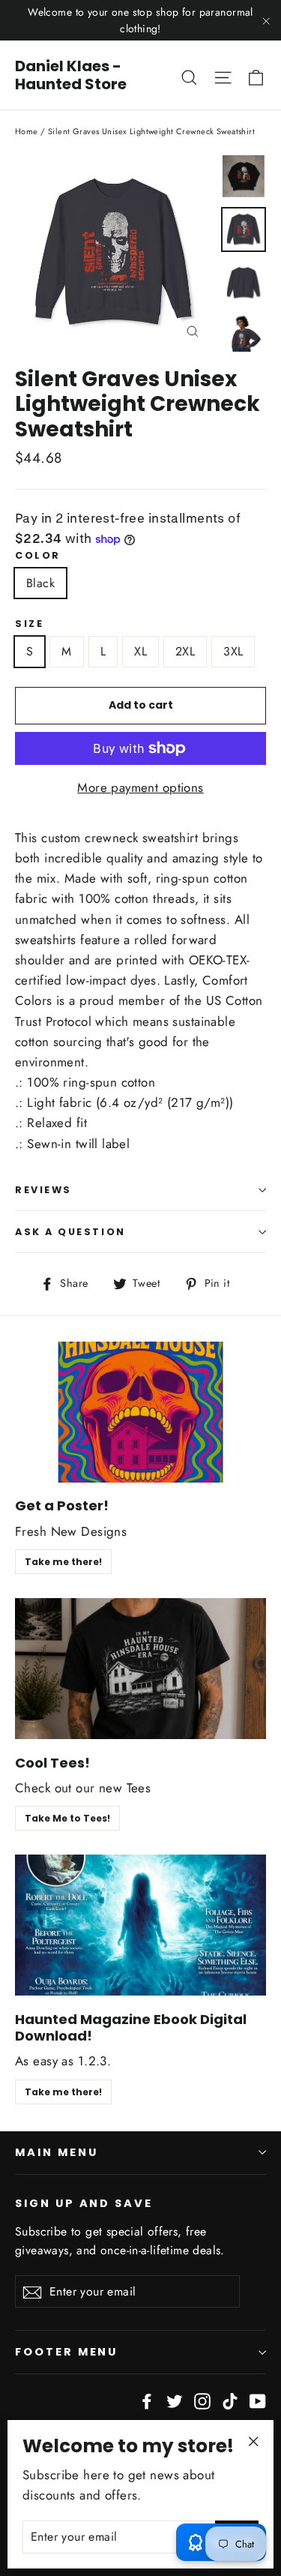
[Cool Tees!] (140, 1669)
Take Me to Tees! (67, 1818)
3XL (233, 651)
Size (29, 624)
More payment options (140, 787)
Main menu (56, 2152)
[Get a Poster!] (140, 1412)
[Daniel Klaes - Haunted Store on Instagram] (202, 2399)
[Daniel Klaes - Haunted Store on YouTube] (258, 2399)
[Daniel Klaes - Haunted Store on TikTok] (230, 2399)
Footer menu (66, 2352)
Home (27, 131)
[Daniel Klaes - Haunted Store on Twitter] (175, 2399)
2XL (185, 651)
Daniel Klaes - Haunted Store (71, 75)
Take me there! (63, 1562)
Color (38, 555)
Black (40, 583)
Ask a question (70, 1232)
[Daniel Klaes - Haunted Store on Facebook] (147, 2399)
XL (140, 651)
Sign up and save (84, 2203)
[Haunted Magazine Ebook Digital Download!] (140, 1925)
